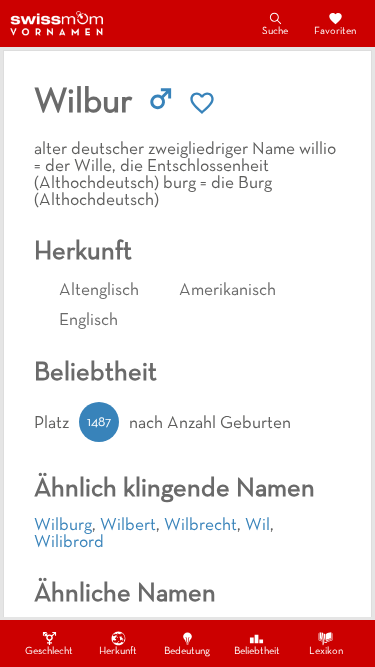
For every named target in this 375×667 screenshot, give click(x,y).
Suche (275, 31)
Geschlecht (49, 651)
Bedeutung (187, 651)
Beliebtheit (257, 651)
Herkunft (118, 651)
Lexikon (326, 651)
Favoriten (335, 31)
